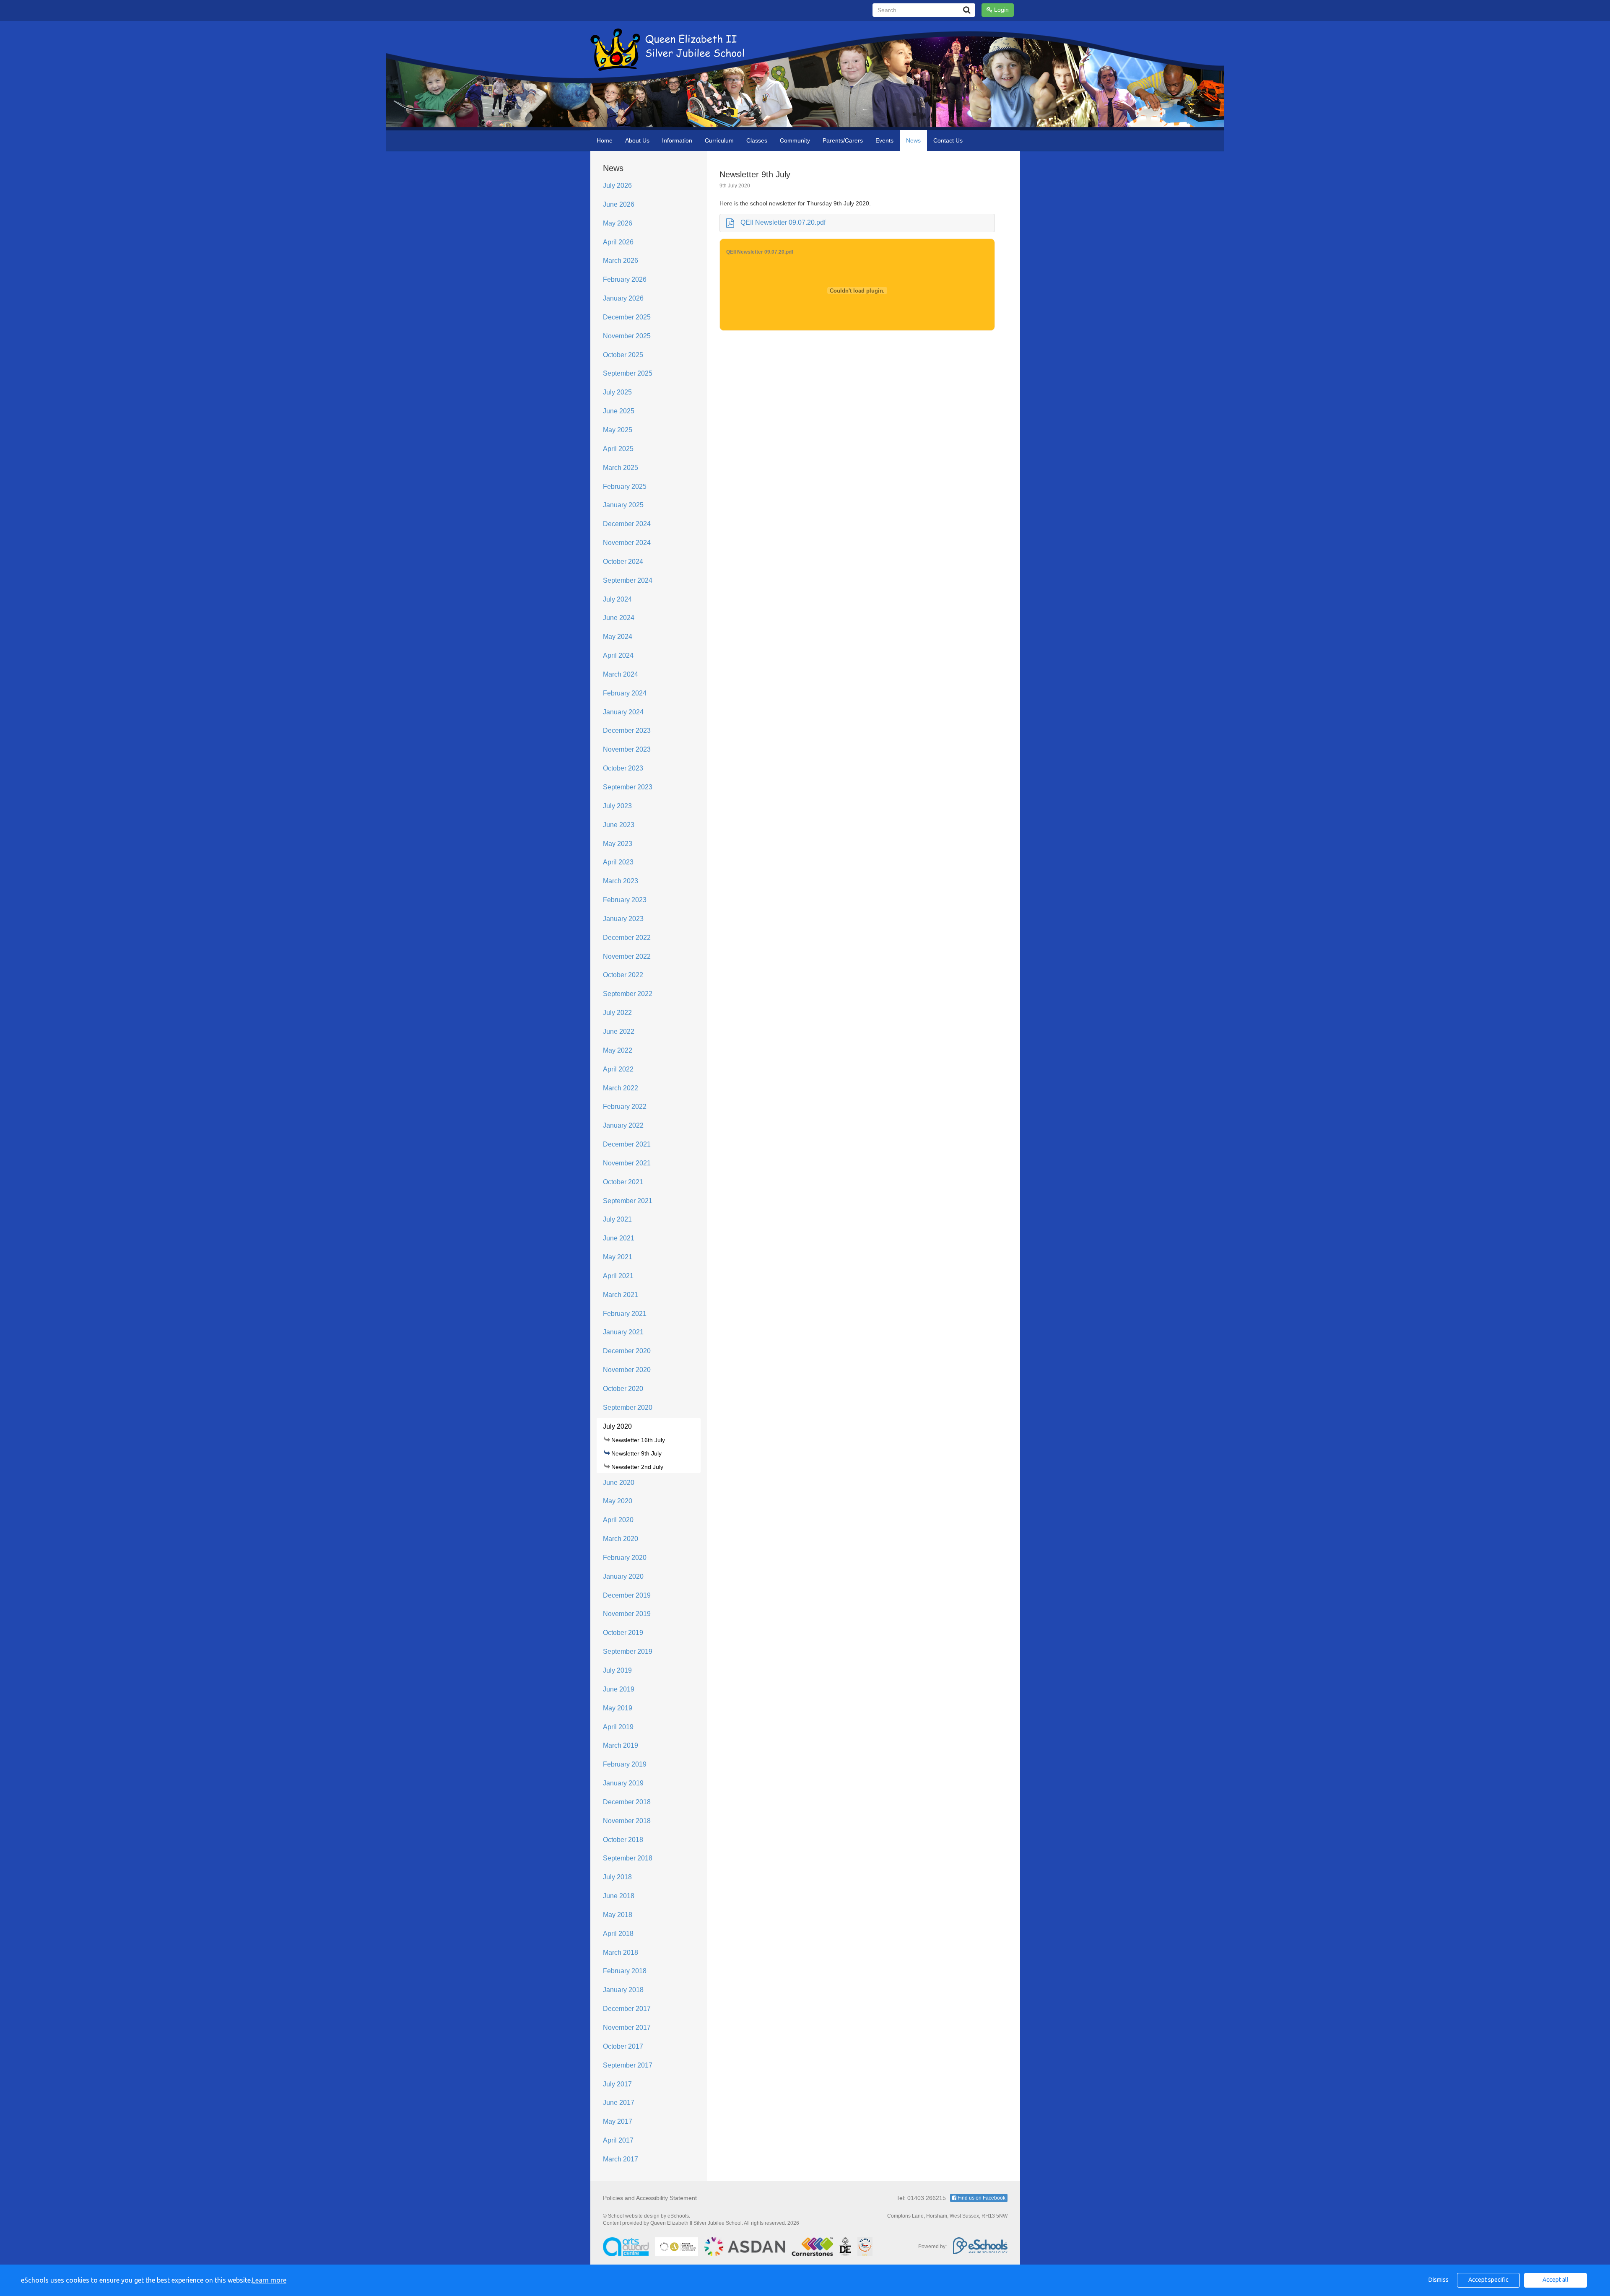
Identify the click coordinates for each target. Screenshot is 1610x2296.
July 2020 (617, 1426)
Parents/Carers (843, 140)
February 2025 (625, 486)
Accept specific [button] (1488, 2280)
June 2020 (619, 1483)
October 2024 (623, 562)
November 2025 (627, 336)
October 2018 (623, 1840)
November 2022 (627, 956)
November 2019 (627, 1614)
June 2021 (619, 1238)
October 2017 (623, 2046)
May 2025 (618, 430)
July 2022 (617, 1013)
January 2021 (623, 1332)
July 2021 (617, 1219)
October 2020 (623, 1389)
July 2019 (617, 1670)
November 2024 (627, 543)
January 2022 (623, 1125)
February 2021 (625, 1314)
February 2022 (625, 1106)
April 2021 (618, 1276)
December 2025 (627, 317)
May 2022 (618, 1050)
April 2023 (618, 862)
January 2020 (623, 1576)
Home (605, 140)
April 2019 (618, 1727)
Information (677, 140)
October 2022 (623, 975)
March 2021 (621, 1295)
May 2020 (618, 1501)
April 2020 (618, 1520)
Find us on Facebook (981, 2198)
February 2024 (625, 693)
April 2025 (618, 449)
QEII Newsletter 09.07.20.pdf (783, 222)
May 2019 (618, 1708)
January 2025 (623, 505)
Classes (757, 140)
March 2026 (621, 261)
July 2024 (617, 599)
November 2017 (627, 2027)
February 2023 (625, 900)
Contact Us (948, 140)
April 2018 (618, 1934)
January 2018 (623, 1990)
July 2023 (617, 806)
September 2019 (628, 1651)
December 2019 (627, 1595)
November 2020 (627, 1370)
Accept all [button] (1555, 2280)
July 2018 (617, 1877)
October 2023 (623, 768)
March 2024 (621, 674)
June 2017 (619, 2103)
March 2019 (621, 1745)
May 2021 (618, 1257)
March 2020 (621, 1539)
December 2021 (627, 1144)
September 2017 (628, 2065)
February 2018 (625, 1971)
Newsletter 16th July (638, 1440)
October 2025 (623, 355)
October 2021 (623, 1182)
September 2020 (628, 1407)
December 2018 (627, 1802)
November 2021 (627, 1163)
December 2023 (627, 730)
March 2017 (621, 2159)
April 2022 (618, 1069)
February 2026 (625, 279)
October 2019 (623, 1633)
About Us (637, 140)
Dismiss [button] (1439, 2280)
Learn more (269, 2280)
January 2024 (623, 712)
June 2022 (619, 1031)
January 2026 (623, 298)
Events (884, 140)
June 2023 (619, 825)
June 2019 (619, 1689)
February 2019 (625, 1764)
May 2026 (618, 223)
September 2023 (628, 787)
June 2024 (619, 618)
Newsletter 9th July (636, 1453)
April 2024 (618, 655)
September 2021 (628, 1201)
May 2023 (618, 844)
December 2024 (627, 524)
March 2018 (621, 1952)
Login (1001, 10)
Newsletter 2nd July (637, 1467)
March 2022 (621, 1088)
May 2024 (618, 637)
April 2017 (618, 2140)
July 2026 (617, 185)
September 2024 (628, 580)
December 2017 (627, 2009)
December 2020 (627, 1351)
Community (795, 140)
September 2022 (628, 994)
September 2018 (628, 1858)
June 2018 (619, 1896)
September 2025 (628, 373)
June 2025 (619, 411)
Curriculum (719, 140)
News (913, 140)
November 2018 (627, 1821)
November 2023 (627, 749)
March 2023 (621, 881)
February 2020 (625, 1558)
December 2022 (627, 938)
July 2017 (617, 2084)
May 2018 (618, 1915)
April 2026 (618, 242)
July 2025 (617, 392)
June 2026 (619, 204)
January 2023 (623, 919)
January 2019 (623, 1783)
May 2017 (618, 2121)
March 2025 (621, 468)
